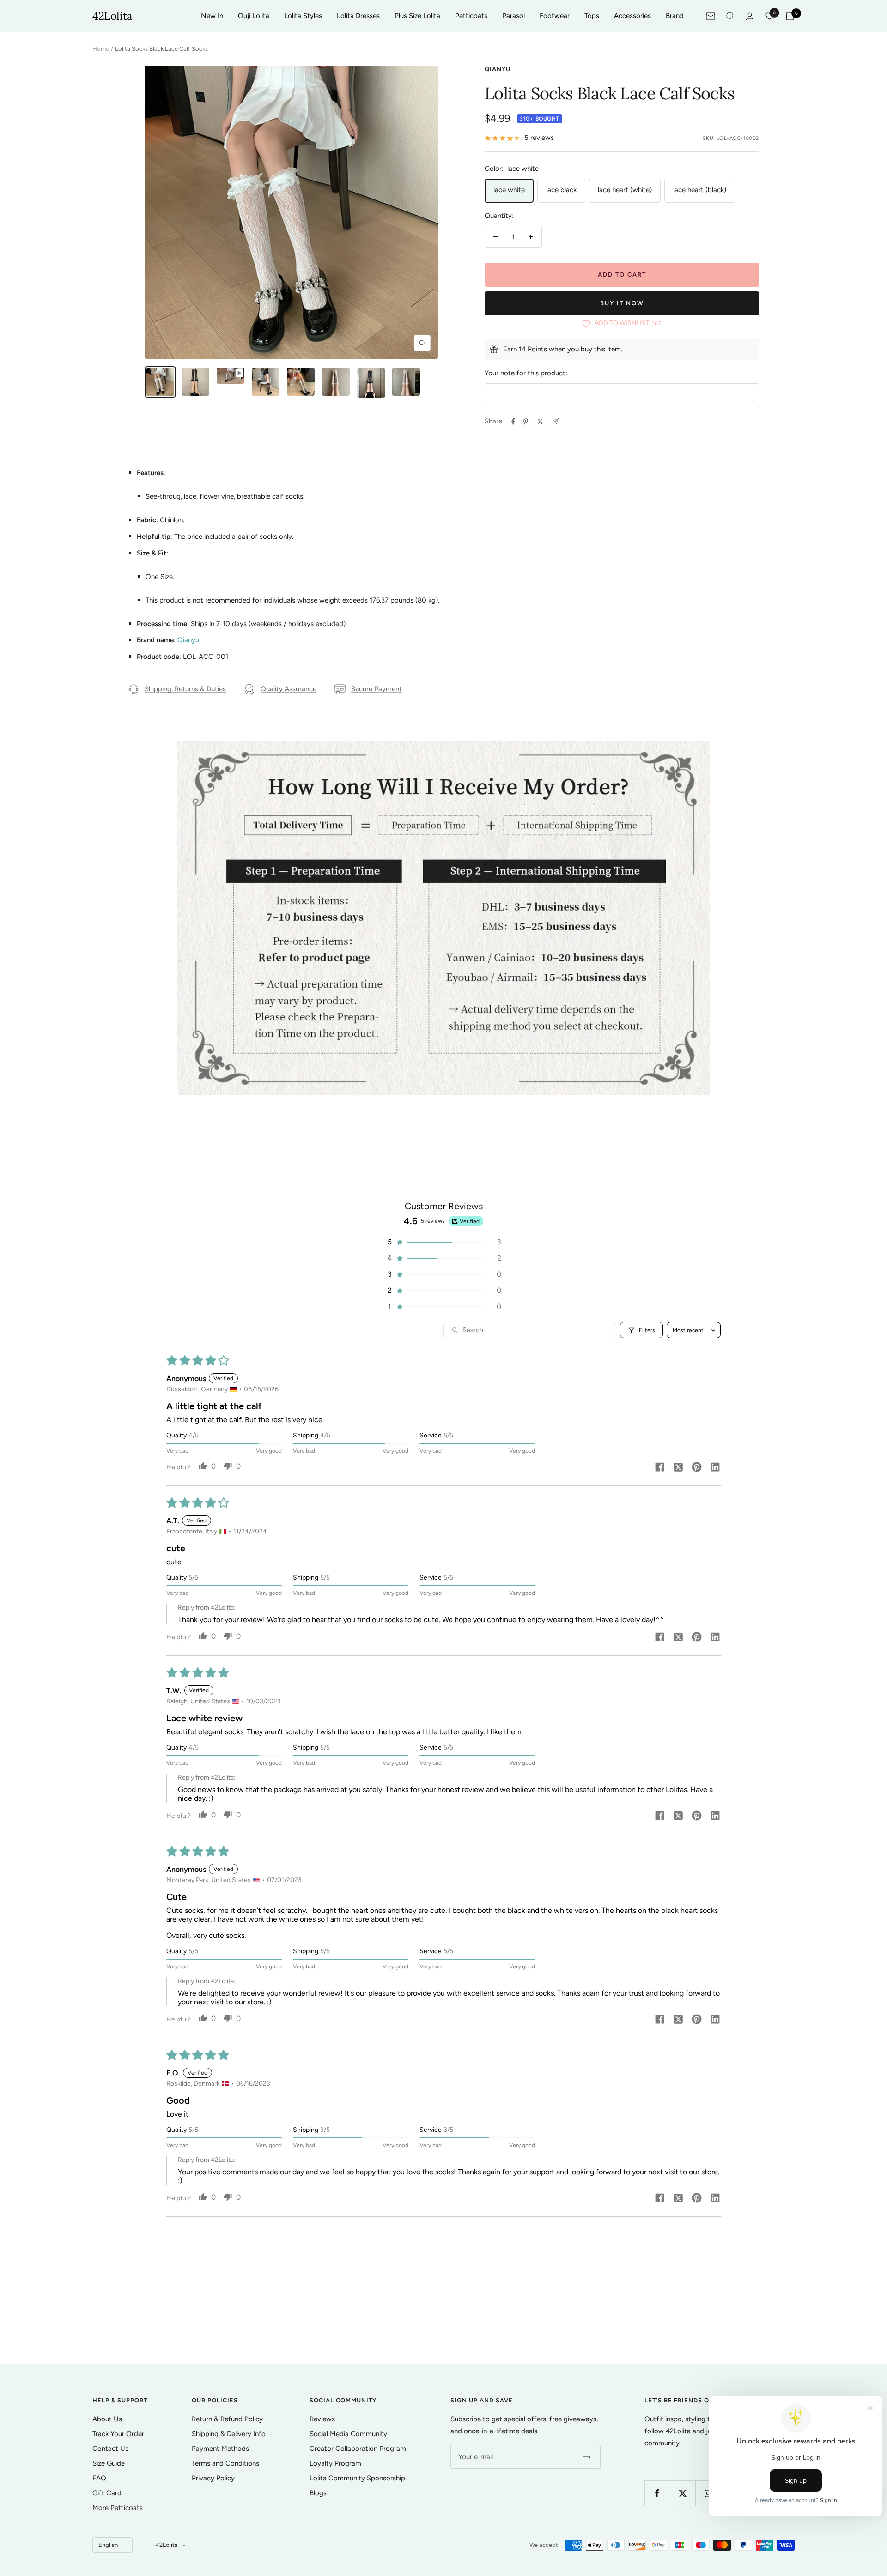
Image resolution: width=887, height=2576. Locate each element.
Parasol (513, 16)
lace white (509, 190)
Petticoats (471, 16)
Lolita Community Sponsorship (357, 2478)
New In (212, 16)
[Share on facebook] (660, 1468)
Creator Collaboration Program (358, 2449)
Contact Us (110, 2449)
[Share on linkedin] (715, 1468)
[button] (443, 1242)
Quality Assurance (289, 689)
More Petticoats (118, 2508)
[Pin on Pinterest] (526, 422)
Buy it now (622, 303)
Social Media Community (348, 2434)
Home (101, 49)
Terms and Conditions (225, 2463)
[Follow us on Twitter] (683, 2493)
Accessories (632, 16)
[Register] (587, 2457)
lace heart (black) (700, 190)
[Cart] (790, 16)
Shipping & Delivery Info (229, 2434)
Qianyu (498, 69)
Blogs (318, 2493)
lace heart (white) (625, 190)
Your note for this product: (526, 373)
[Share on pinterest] (697, 1468)
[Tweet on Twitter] (540, 422)
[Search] (730, 16)
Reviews (322, 2419)
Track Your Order (118, 2434)
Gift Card (107, 2493)
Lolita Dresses (358, 16)
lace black (561, 190)
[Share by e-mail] (556, 421)
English (108, 2545)
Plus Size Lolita (417, 16)
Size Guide (109, 2463)
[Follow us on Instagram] (708, 2493)
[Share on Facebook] (513, 422)
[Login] (750, 16)
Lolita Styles (303, 16)
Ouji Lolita (254, 16)
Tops (592, 16)
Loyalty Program (335, 2463)
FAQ (99, 2478)
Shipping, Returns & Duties (185, 689)
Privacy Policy (213, 2478)
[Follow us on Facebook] (657, 2493)
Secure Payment (377, 689)
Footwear (555, 16)
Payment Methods (220, 2449)
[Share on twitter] (678, 1468)
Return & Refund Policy (227, 2419)
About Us (107, 2419)
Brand (675, 16)
